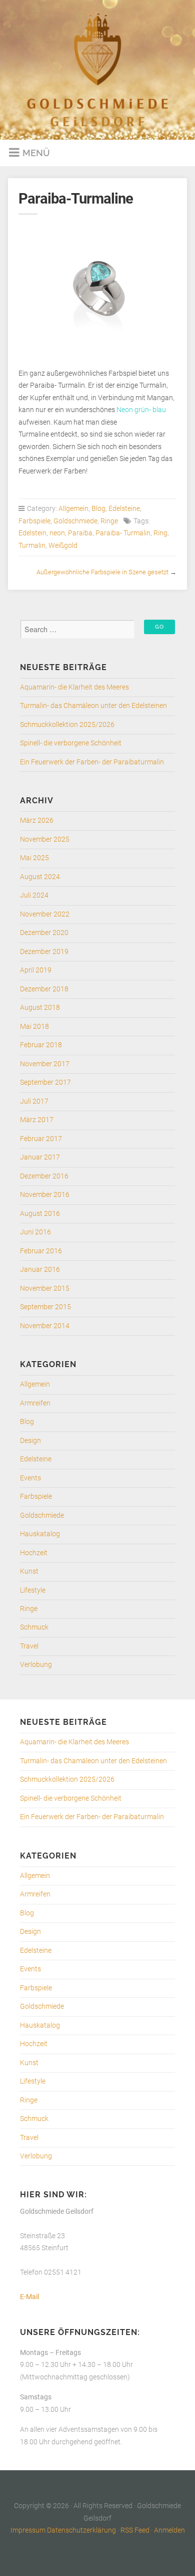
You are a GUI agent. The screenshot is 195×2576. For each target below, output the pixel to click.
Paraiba (80, 533)
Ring (160, 533)
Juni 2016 (35, 1232)
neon (57, 533)
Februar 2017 (41, 1139)
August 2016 (40, 1214)
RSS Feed (135, 2530)
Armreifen (35, 1403)
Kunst (29, 1571)
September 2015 (45, 1307)
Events (30, 1478)
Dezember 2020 (44, 933)
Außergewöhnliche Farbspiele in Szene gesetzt (102, 572)
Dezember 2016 (44, 1176)
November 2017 (45, 1064)
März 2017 (37, 1120)
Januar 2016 (40, 1270)
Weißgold (63, 546)
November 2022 (45, 914)
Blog (98, 509)
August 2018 (40, 1008)
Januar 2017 (40, 1157)
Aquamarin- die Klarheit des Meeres (74, 687)
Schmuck (34, 1627)
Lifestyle (33, 1590)
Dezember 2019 (44, 952)
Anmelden (169, 2530)
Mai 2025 (34, 858)
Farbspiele (34, 521)
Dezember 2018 (44, 989)
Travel (29, 1646)
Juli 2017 (34, 1101)
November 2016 (45, 1195)
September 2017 (45, 1082)
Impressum (28, 2530)
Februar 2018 (41, 1045)
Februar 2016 (41, 1251)
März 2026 (37, 820)
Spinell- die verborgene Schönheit (71, 743)
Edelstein (32, 533)
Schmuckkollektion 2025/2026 (67, 725)
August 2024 (40, 877)
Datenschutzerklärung (81, 2530)
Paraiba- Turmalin (123, 533)
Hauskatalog (40, 1534)
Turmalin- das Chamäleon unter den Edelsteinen (93, 706)
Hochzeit (34, 1553)
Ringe (109, 521)
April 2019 (36, 970)
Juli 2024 (34, 895)
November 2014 (45, 1326)
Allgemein (73, 509)
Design (30, 1441)
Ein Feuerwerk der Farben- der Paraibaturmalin (92, 762)
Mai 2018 (34, 1027)
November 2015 (45, 1288)
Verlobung (36, 1665)
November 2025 (45, 839)
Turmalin (32, 546)
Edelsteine (124, 509)
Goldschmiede (75, 521)
